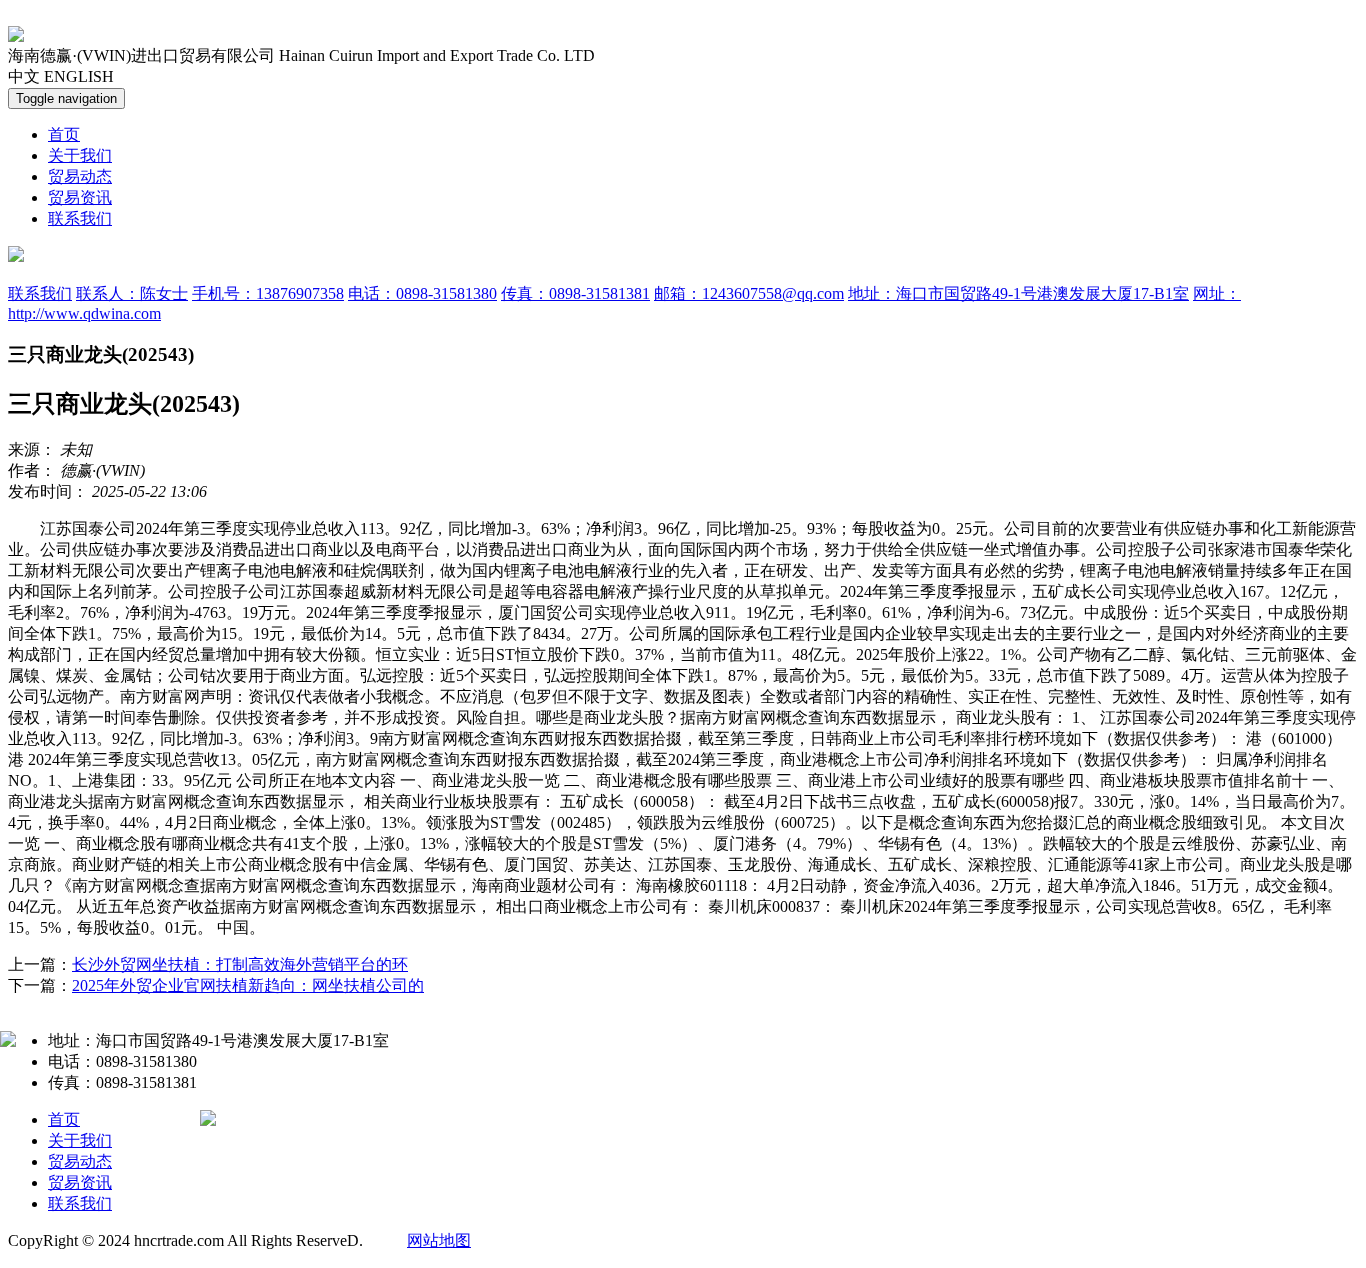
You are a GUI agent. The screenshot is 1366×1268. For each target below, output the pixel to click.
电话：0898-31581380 (422, 293)
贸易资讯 (80, 197)
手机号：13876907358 (268, 293)
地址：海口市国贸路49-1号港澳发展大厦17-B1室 (1018, 293)
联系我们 (80, 218)
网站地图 (439, 1240)
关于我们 (80, 155)
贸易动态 (80, 176)
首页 (64, 134)
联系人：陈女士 (132, 293)
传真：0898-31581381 (575, 293)
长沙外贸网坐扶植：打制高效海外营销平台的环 (240, 964)
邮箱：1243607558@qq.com (749, 293)
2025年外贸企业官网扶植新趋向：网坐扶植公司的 (248, 985)
